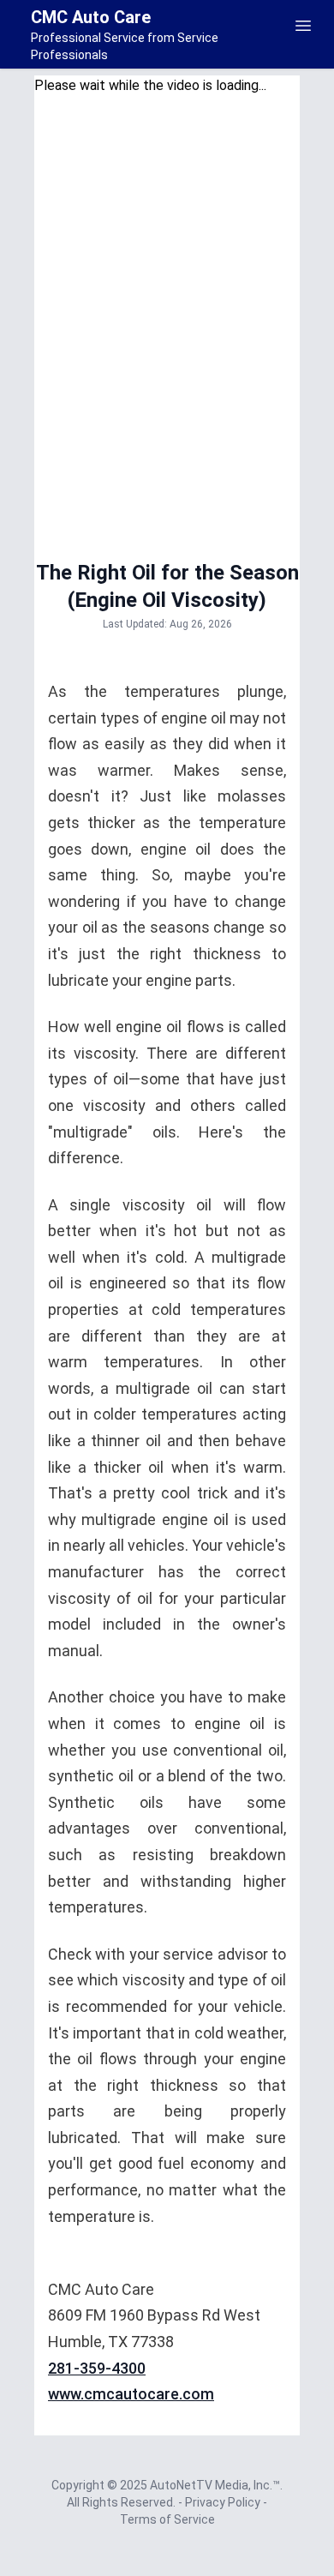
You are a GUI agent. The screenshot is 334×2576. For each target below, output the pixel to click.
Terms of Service (167, 2519)
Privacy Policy (224, 2502)
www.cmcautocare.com (131, 2394)
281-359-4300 (97, 2368)
